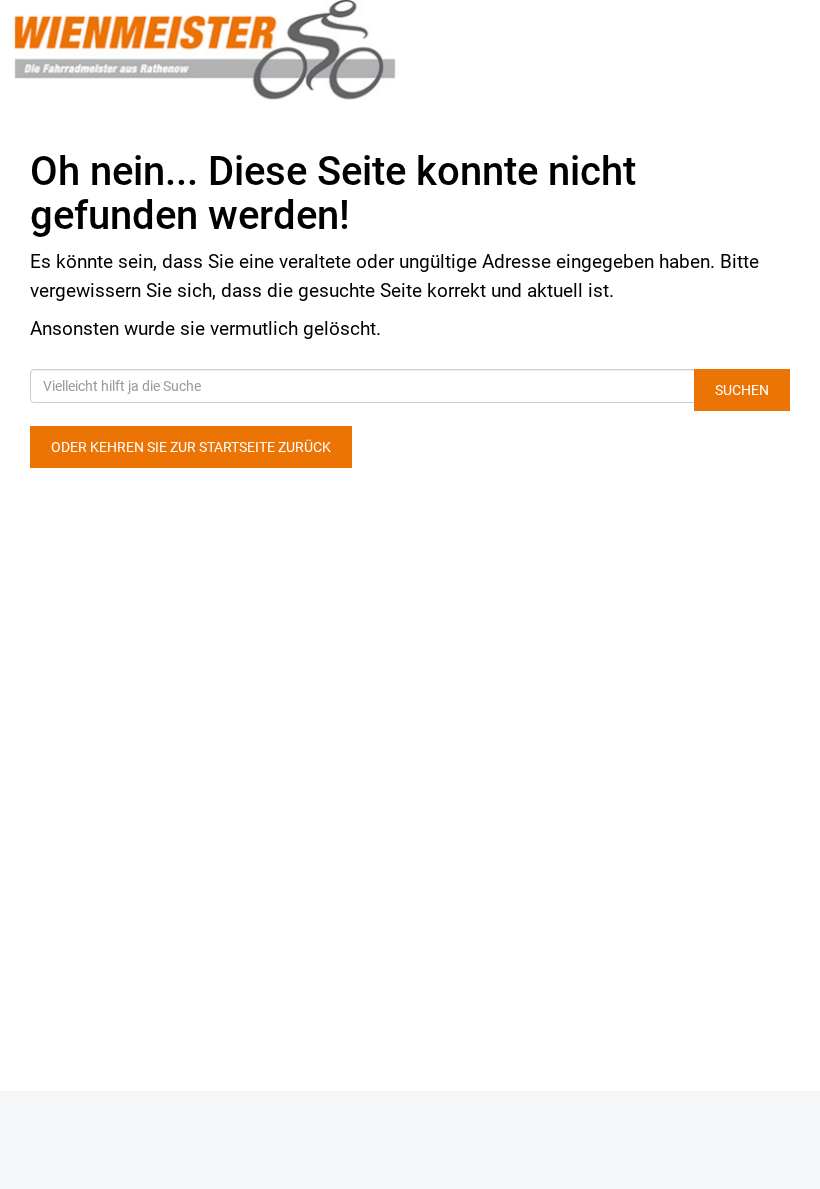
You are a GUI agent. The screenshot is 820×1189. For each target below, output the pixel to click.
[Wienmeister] (205, 49)
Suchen (742, 390)
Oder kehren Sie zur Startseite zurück (191, 447)
